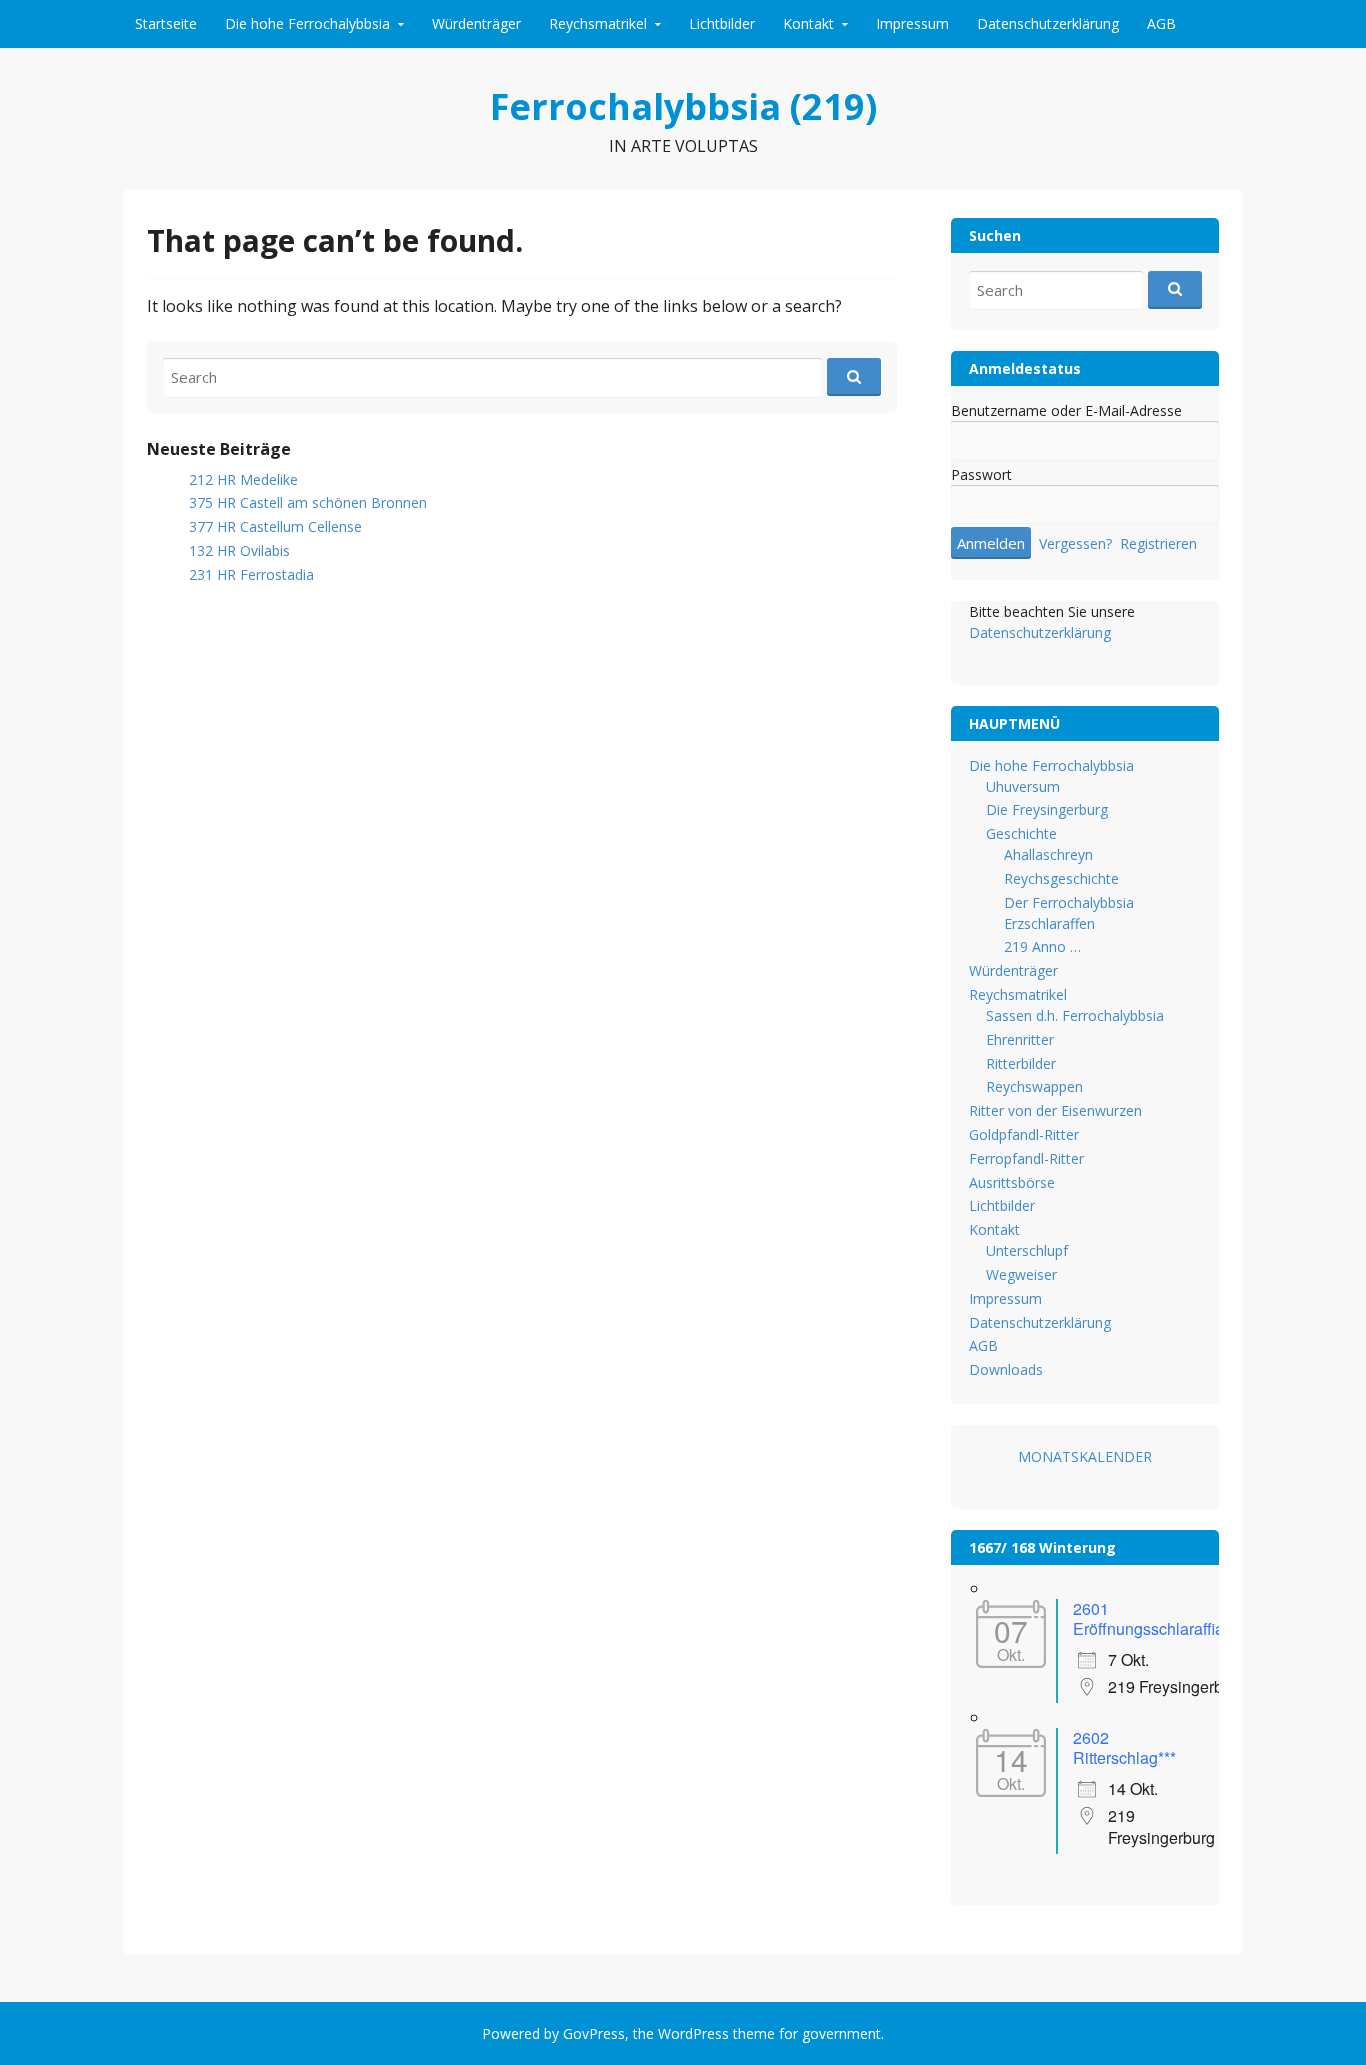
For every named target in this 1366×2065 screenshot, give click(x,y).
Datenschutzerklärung (1048, 23)
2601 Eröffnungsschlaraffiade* (1160, 1618)
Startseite (166, 23)
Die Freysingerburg (1047, 809)
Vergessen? (1075, 543)
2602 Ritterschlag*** (1124, 1747)
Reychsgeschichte (1061, 878)
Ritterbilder (1021, 1063)
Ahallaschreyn (1048, 854)
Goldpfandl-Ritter (1024, 1134)
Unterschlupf (1027, 1250)
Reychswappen (1034, 1086)
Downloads (1006, 1369)
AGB (1161, 23)
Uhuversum (1023, 786)
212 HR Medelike (243, 479)
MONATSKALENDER (1085, 1456)
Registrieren (1158, 543)
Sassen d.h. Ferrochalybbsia (1075, 1015)
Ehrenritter (1020, 1039)
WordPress (693, 2033)
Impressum (912, 23)
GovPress (594, 2033)
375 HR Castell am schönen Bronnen (308, 502)
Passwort (981, 474)
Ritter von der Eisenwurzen (1055, 1110)
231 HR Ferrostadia (251, 574)
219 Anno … (1042, 946)
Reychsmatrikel (598, 23)
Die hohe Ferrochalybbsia (307, 23)
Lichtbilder (722, 23)
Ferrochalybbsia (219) (683, 106)
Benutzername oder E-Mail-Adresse (1066, 410)
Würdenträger (476, 23)
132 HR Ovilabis (239, 550)
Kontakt (808, 23)
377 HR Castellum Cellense (275, 526)
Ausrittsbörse (1012, 1182)
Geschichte (1021, 833)
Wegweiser (1021, 1274)
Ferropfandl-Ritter (1026, 1158)
